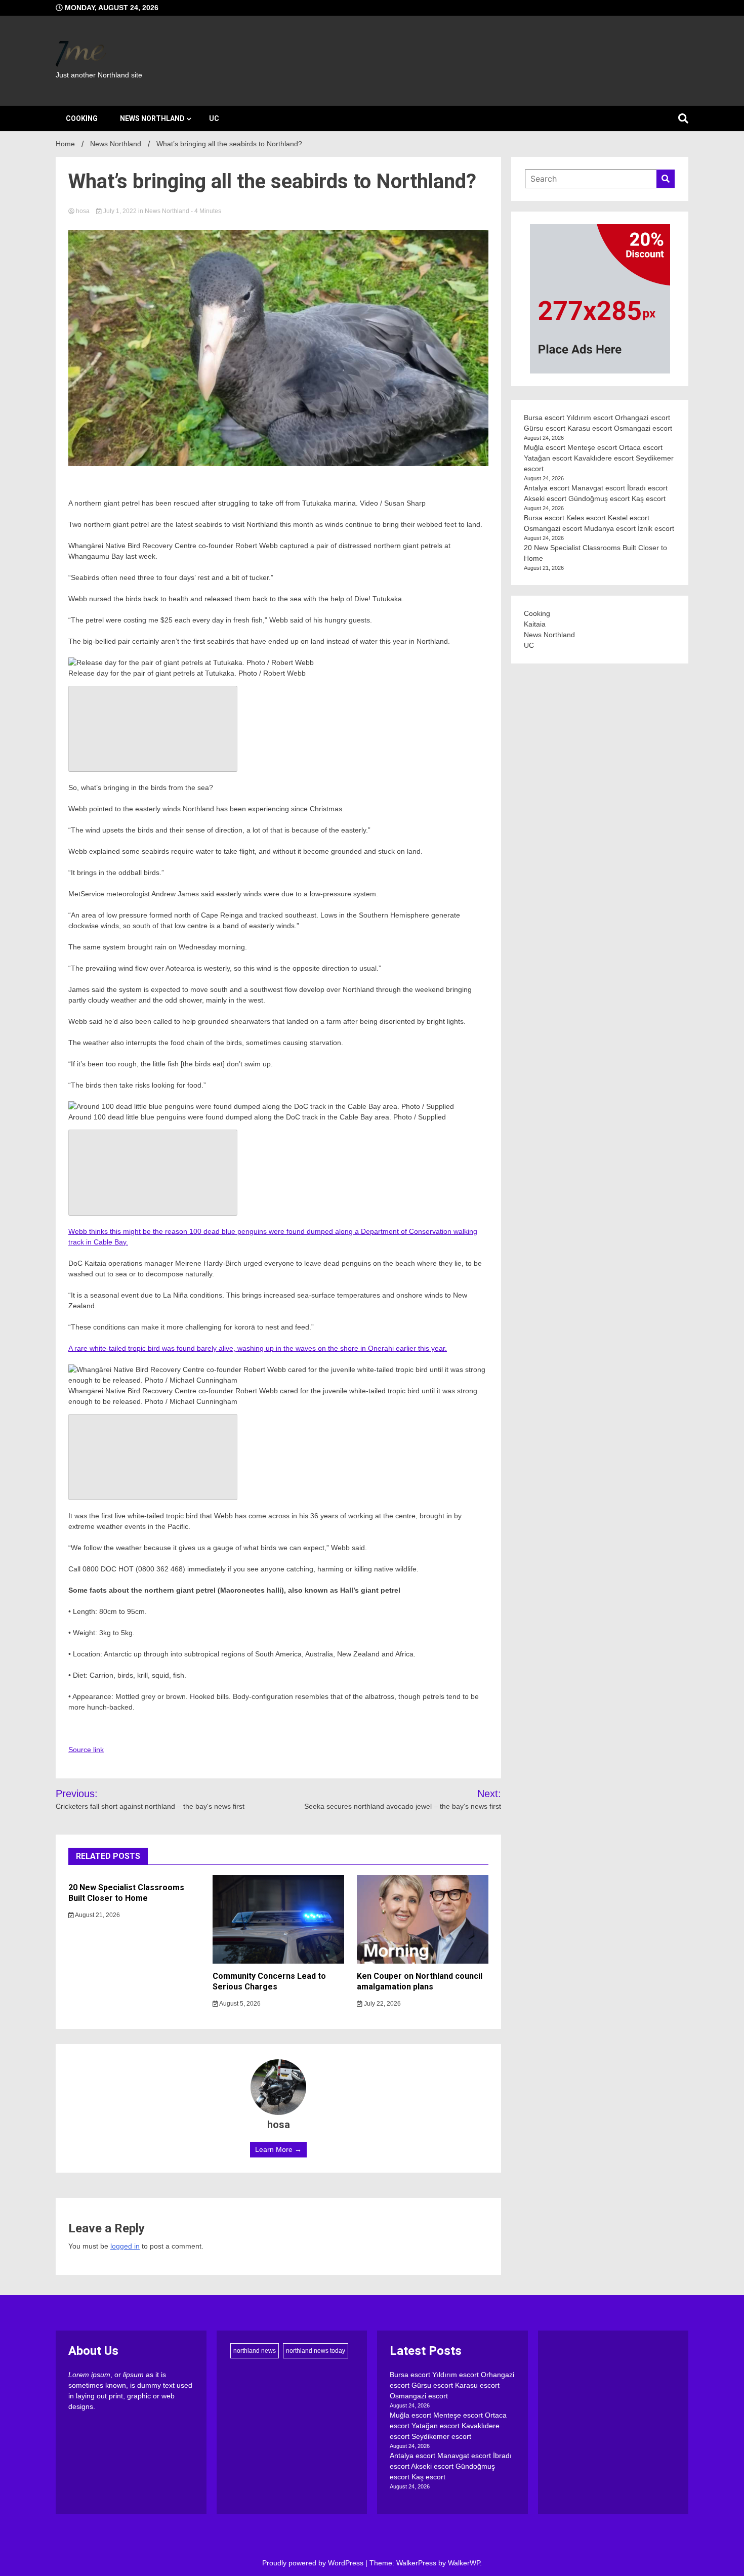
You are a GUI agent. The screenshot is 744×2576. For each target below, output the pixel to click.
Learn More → (278, 2149)
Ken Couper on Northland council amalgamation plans (420, 1981)
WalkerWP (464, 2563)
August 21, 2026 (97, 1915)
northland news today (316, 2351)
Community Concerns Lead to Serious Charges (269, 1981)
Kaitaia (535, 624)
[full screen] (153, 729)
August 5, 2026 (239, 2004)
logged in (125, 2246)
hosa (83, 211)
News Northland (152, 118)
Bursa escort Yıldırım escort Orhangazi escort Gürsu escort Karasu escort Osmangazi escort (452, 2385)
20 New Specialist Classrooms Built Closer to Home (126, 1893)
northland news (255, 2351)
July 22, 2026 (382, 2004)
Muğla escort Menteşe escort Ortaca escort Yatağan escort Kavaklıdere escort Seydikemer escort (599, 458)
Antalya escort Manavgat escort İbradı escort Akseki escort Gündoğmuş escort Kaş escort (451, 2466)
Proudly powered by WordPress (314, 2563)
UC (214, 118)
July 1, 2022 (120, 211)
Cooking (82, 118)
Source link (86, 1750)
